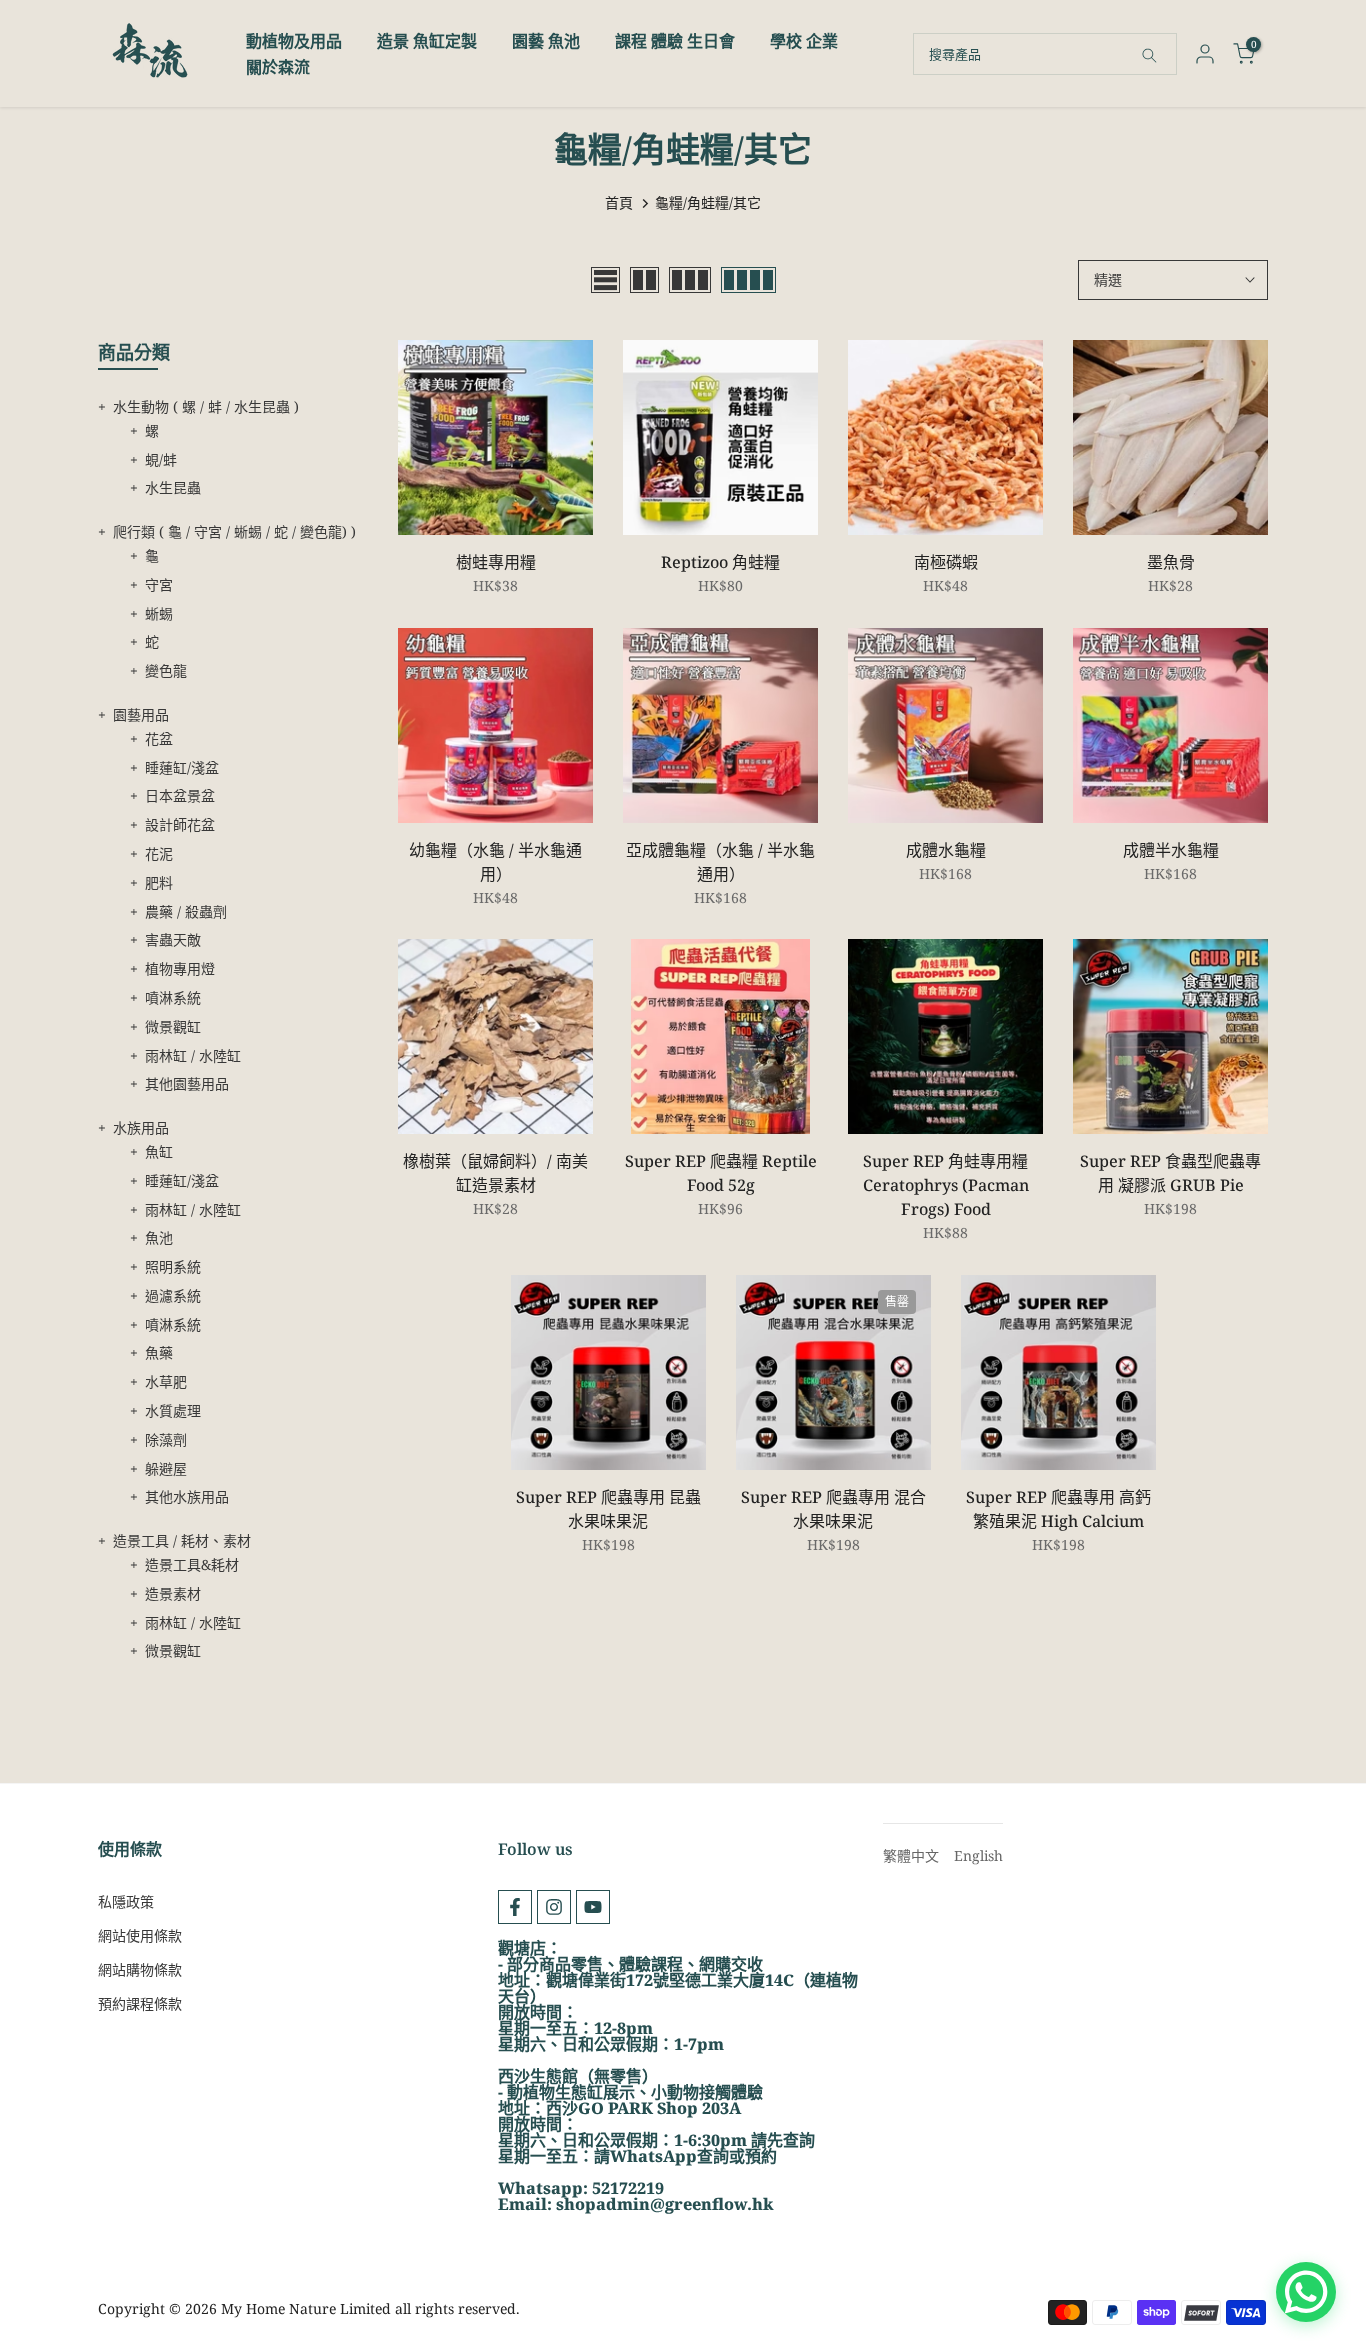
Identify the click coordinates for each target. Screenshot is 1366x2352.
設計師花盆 (180, 824)
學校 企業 (804, 41)
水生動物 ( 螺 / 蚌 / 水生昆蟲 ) (206, 406)
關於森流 (278, 67)
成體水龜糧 (946, 850)
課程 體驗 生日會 (675, 41)
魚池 (159, 1237)
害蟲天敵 (173, 939)
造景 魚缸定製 (427, 41)
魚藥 (159, 1352)
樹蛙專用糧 (496, 562)
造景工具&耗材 (192, 1564)
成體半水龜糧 (1171, 850)
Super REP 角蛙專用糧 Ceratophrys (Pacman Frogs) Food (946, 1185)
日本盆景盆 (180, 795)
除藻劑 (166, 1439)
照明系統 (173, 1266)
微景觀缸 (173, 1026)
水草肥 (166, 1381)
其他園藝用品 (187, 1083)
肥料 (159, 882)
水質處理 (173, 1410)
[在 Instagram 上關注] (554, 1907)
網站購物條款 (140, 1969)
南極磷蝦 (946, 562)
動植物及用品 (294, 41)
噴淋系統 (173, 997)
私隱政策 (126, 1901)
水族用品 (141, 1127)
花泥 (159, 853)
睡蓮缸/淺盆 (182, 767)
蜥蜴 (159, 613)
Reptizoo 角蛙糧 (720, 562)
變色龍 (166, 670)
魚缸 (159, 1151)
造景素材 (173, 1593)
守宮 (159, 584)
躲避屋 (166, 1468)
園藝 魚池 (546, 41)
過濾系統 (173, 1295)
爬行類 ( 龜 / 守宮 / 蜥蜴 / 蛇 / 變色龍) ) (234, 531)
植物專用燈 (180, 968)
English (978, 1855)
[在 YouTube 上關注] (593, 1907)
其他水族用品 (187, 1496)
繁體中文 (911, 1855)
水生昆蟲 (173, 487)
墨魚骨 (1171, 562)
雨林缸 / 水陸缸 (193, 1055)
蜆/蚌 (161, 459)
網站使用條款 (140, 1935)
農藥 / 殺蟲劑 (186, 911)
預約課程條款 (140, 2003)
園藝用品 (141, 714)
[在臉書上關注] (515, 1907)
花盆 (159, 738)
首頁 (619, 202)
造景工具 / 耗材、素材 (182, 1540)
